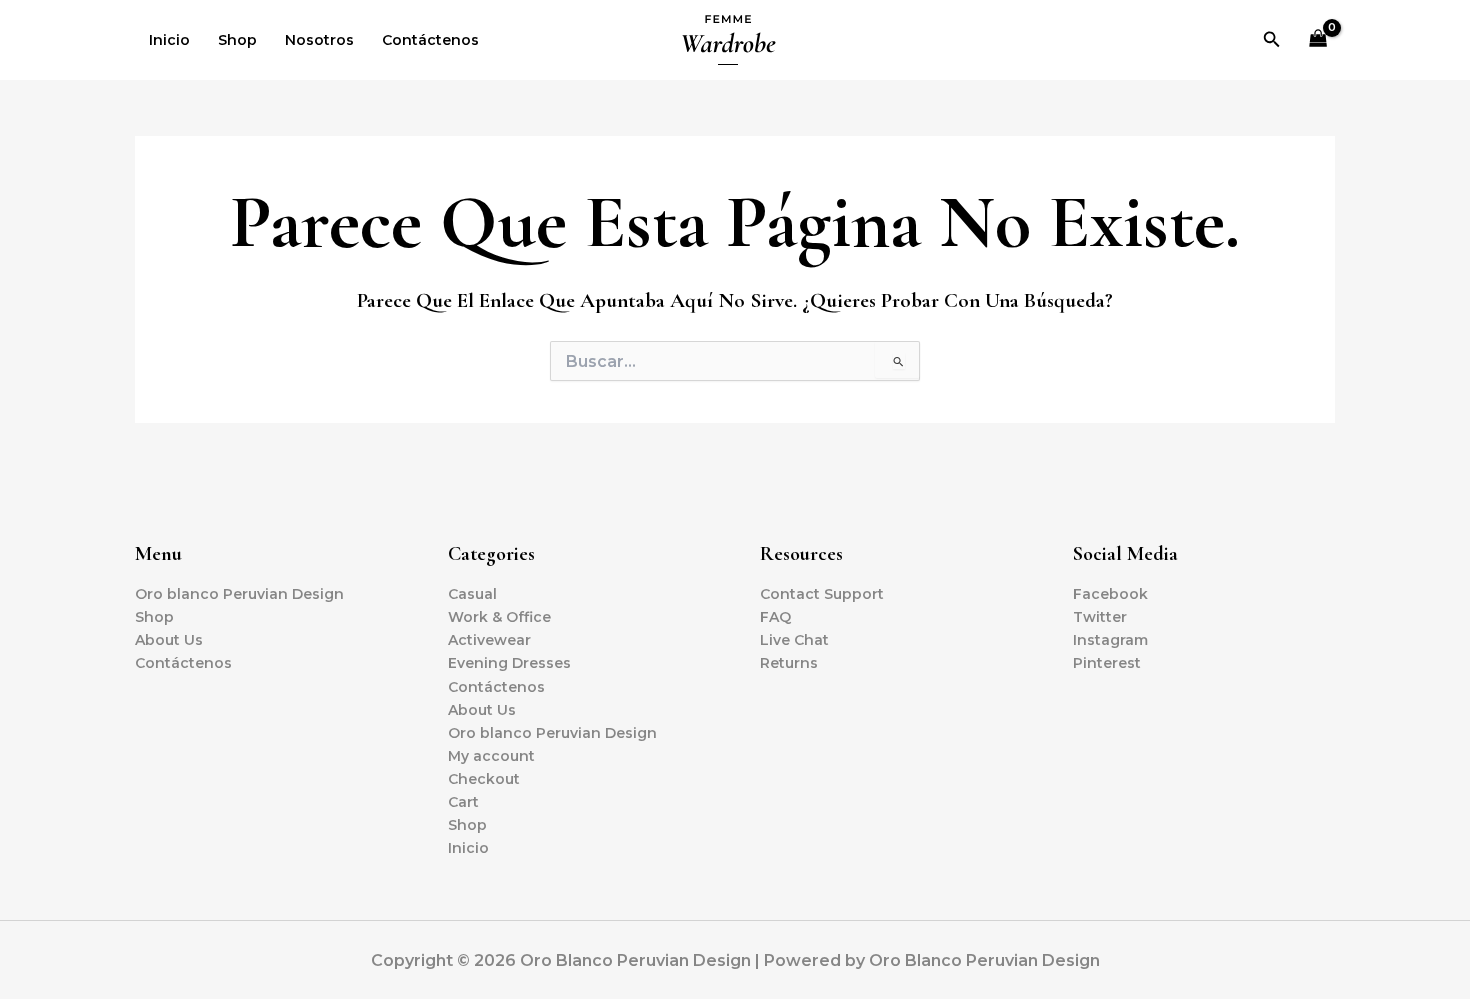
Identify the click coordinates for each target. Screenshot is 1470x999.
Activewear (489, 640)
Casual (472, 594)
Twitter (1100, 617)
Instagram (1110, 640)
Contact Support (822, 594)
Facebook (1110, 594)
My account (491, 756)
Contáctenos (430, 40)
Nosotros (319, 40)
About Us (169, 640)
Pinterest (1107, 663)
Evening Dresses (509, 663)
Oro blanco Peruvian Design (239, 594)
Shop (237, 40)
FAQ (775, 617)
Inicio (169, 40)
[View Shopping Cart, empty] (1318, 40)
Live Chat (794, 640)
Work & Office (499, 617)
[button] (1272, 40)
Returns (789, 663)
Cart (463, 802)
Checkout (484, 779)
